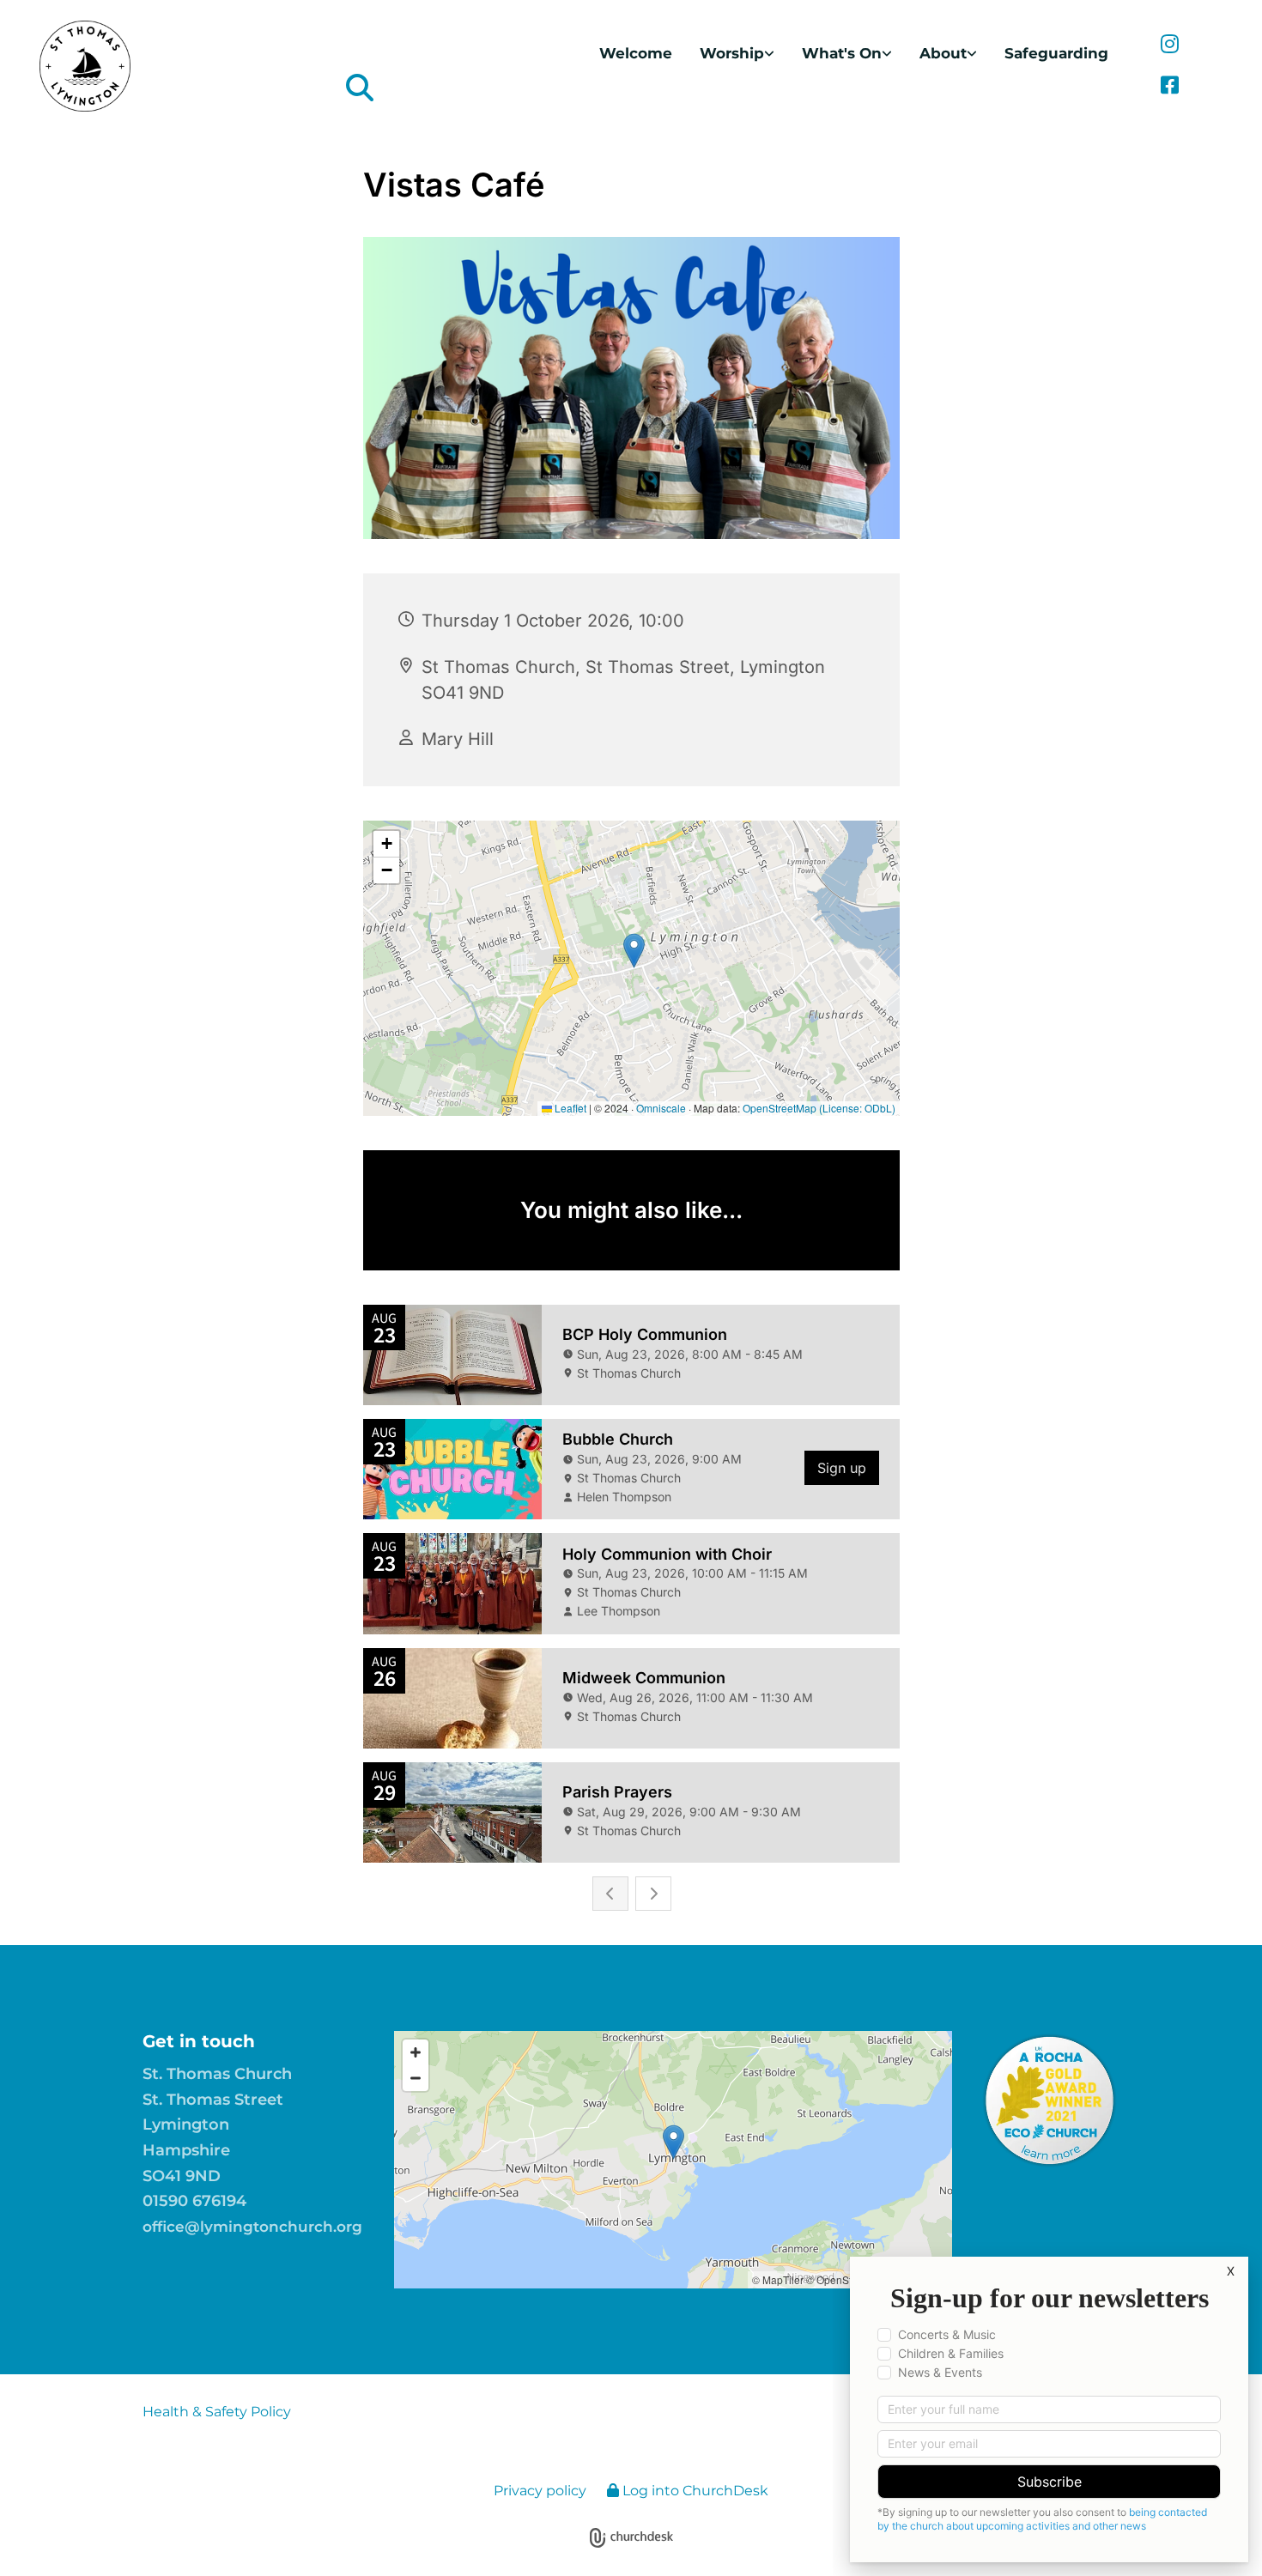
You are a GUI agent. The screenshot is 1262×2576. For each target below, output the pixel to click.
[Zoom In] (416, 2052)
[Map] (673, 2160)
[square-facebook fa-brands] (1170, 87)
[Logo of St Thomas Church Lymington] (177, 66)
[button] (673, 2142)
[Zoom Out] (416, 2078)
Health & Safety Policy (217, 2412)
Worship (732, 53)
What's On (842, 53)
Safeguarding (1056, 53)
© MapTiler (778, 2279)
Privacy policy (540, 2491)
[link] (737, 54)
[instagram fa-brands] (1170, 45)
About (943, 53)
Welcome (636, 53)
